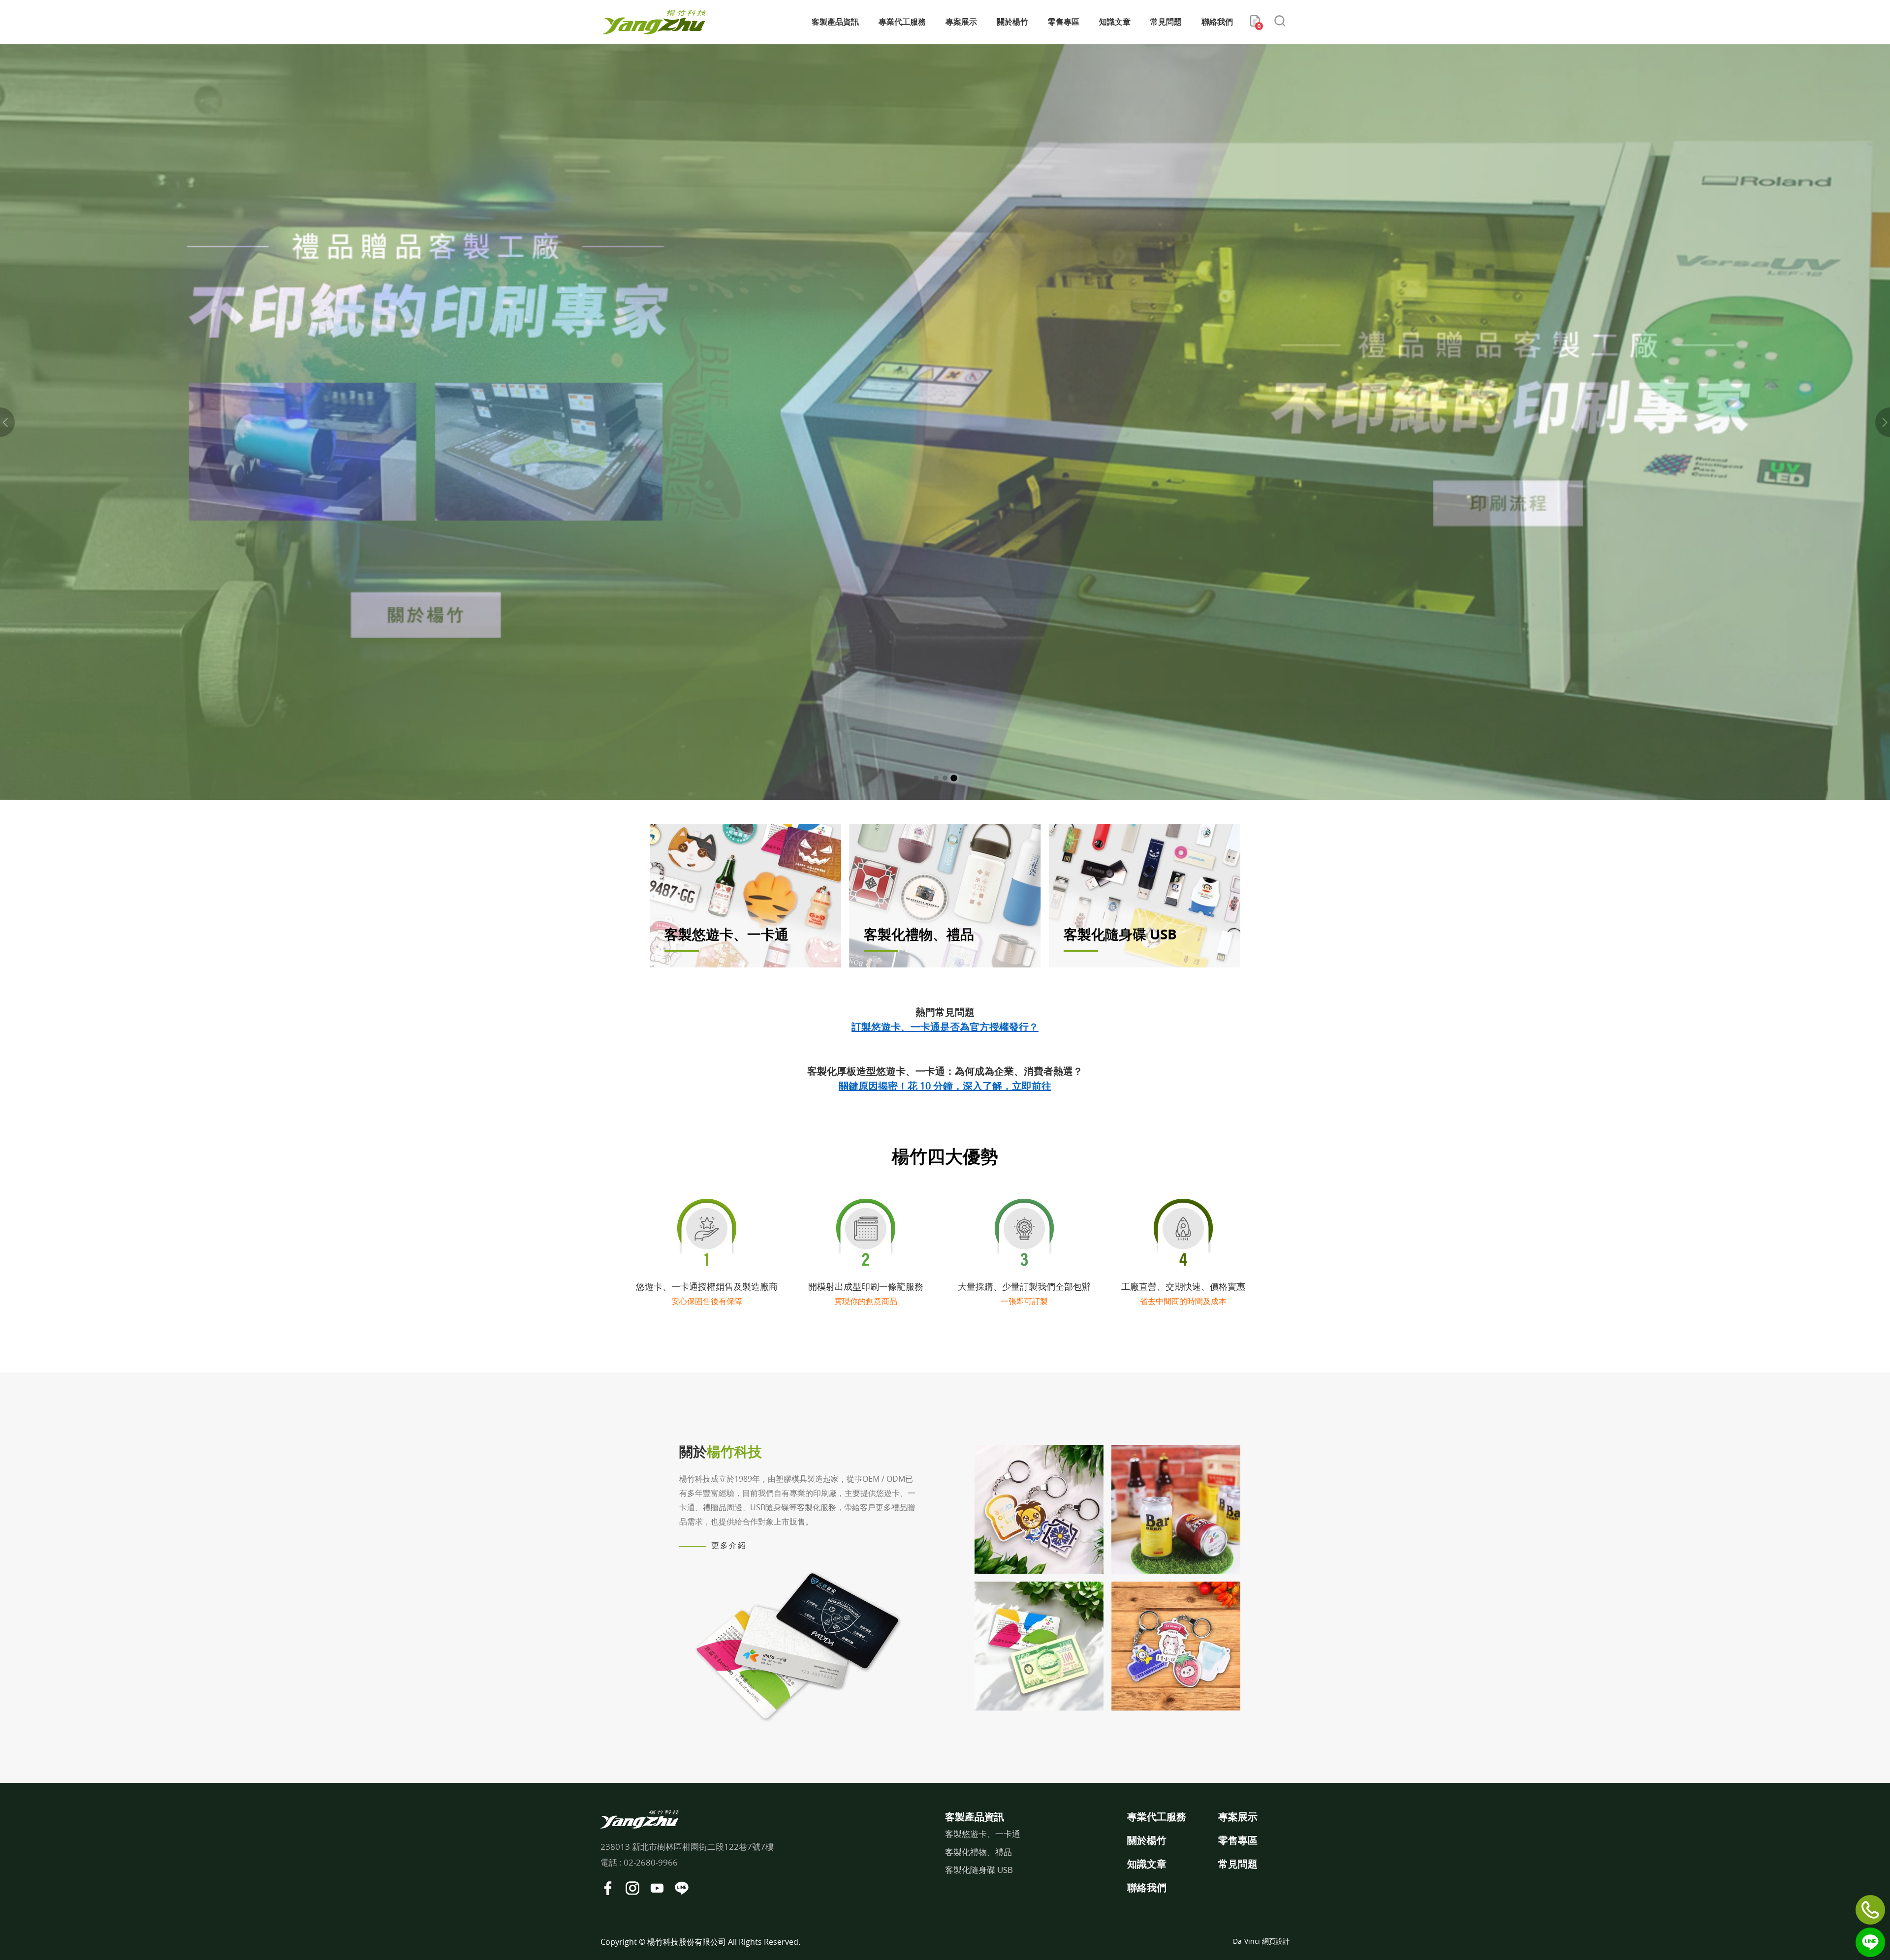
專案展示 (961, 22)
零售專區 (1064, 22)
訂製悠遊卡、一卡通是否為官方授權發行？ (945, 1027)
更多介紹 (729, 1545)
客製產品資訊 (835, 22)
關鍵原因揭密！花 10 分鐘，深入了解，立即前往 (945, 1086)
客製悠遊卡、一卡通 (983, 1834)
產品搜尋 (1280, 22)
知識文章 (1115, 22)
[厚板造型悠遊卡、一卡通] (1039, 1509)
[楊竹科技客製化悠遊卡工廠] (655, 22)
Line (1870, 1942)
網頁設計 (1276, 1941)
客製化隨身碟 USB (979, 1870)
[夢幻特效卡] (1039, 1646)
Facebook (608, 1888)
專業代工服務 (902, 22)
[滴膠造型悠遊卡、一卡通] (1176, 1646)
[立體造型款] (1176, 1509)
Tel (1870, 1910)
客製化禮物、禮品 (978, 1852)
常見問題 (1166, 22)
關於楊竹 (1012, 22)
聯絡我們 (1217, 22)
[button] (7, 422)
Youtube (657, 1888)
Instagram (632, 1888)
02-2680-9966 (651, 1862)
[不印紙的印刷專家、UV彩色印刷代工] (945, 422)
